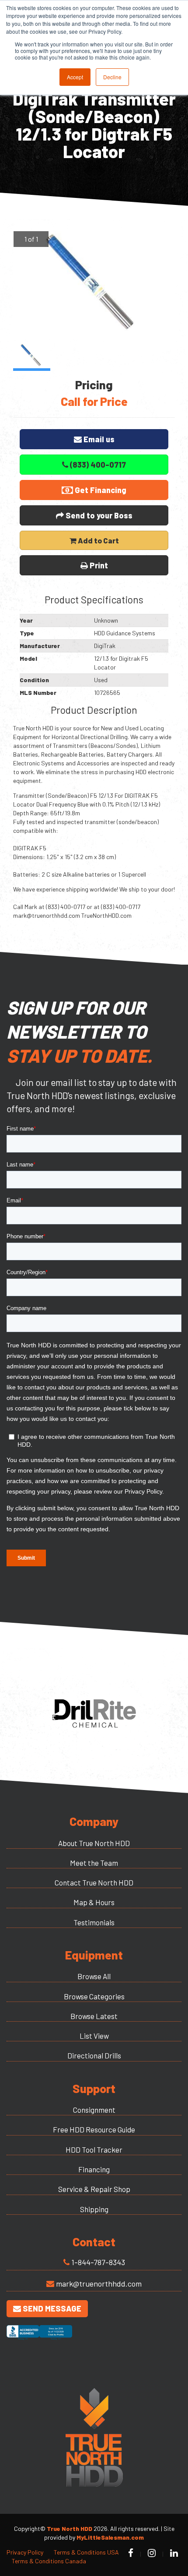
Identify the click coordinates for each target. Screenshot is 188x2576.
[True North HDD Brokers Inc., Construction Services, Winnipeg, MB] (39, 2340)
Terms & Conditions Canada (49, 2561)
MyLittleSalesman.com (110, 2537)
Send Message (51, 2308)
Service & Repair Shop (94, 2189)
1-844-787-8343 (98, 2262)
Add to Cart (98, 540)
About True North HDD (94, 1843)
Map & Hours (94, 1902)
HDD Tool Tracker (94, 2150)
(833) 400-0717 (97, 465)
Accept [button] (75, 77)
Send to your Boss (98, 515)
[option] (94, 285)
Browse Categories (94, 1996)
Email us (98, 439)
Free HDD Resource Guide (94, 2129)
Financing (94, 2169)
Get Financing (100, 490)
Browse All (94, 1976)
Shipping (94, 2209)
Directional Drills (94, 2055)
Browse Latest (94, 2016)
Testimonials (94, 1922)
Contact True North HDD (94, 1882)
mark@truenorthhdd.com (99, 2284)
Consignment (94, 2110)
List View (94, 2036)
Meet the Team (94, 1863)
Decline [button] (112, 77)
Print (98, 565)
